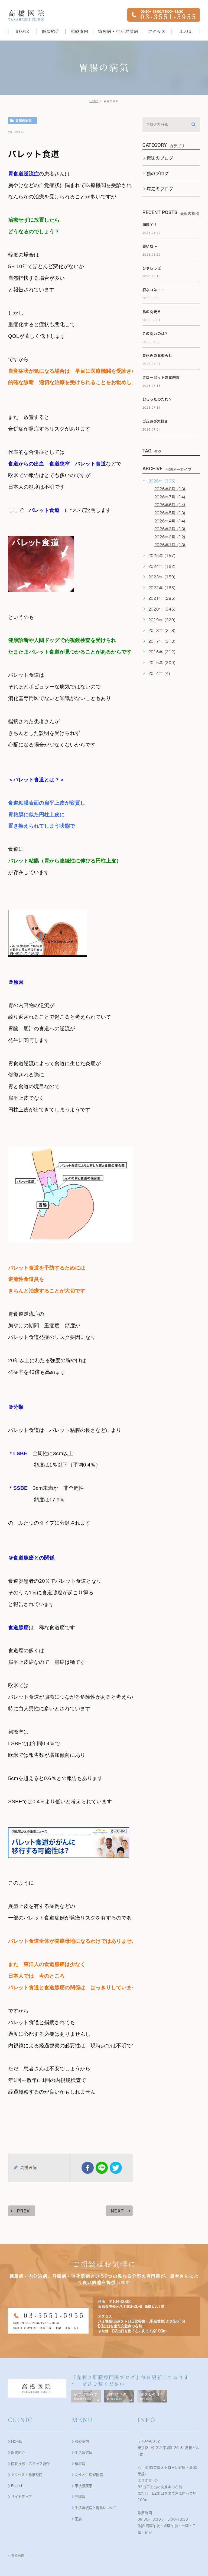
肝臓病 (80, 2497)
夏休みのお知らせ (157, 356)
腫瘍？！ (150, 224)
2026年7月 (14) (170, 497)
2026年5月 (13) (170, 513)
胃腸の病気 (24, 121)
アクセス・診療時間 (27, 2475)
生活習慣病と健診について (96, 2508)
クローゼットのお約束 (161, 377)
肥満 (78, 2519)
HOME (94, 101)
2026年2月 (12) (170, 537)
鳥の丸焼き (152, 312)
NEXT (117, 2211)
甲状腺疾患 (84, 2486)
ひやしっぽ (152, 268)
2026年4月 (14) (170, 521)
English (17, 2486)
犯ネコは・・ (154, 290)
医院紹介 (18, 2453)
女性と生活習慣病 (89, 2475)
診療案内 (82, 2442)
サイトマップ (21, 2497)
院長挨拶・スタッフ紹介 (30, 2464)
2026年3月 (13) (170, 529)
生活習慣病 (84, 2453)
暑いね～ (150, 246)
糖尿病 (80, 2464)
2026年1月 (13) (170, 545)
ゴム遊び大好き (155, 421)
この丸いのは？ (156, 334)
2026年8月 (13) (170, 489)
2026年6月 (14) (170, 505)
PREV (24, 2211)
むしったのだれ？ (157, 399)
